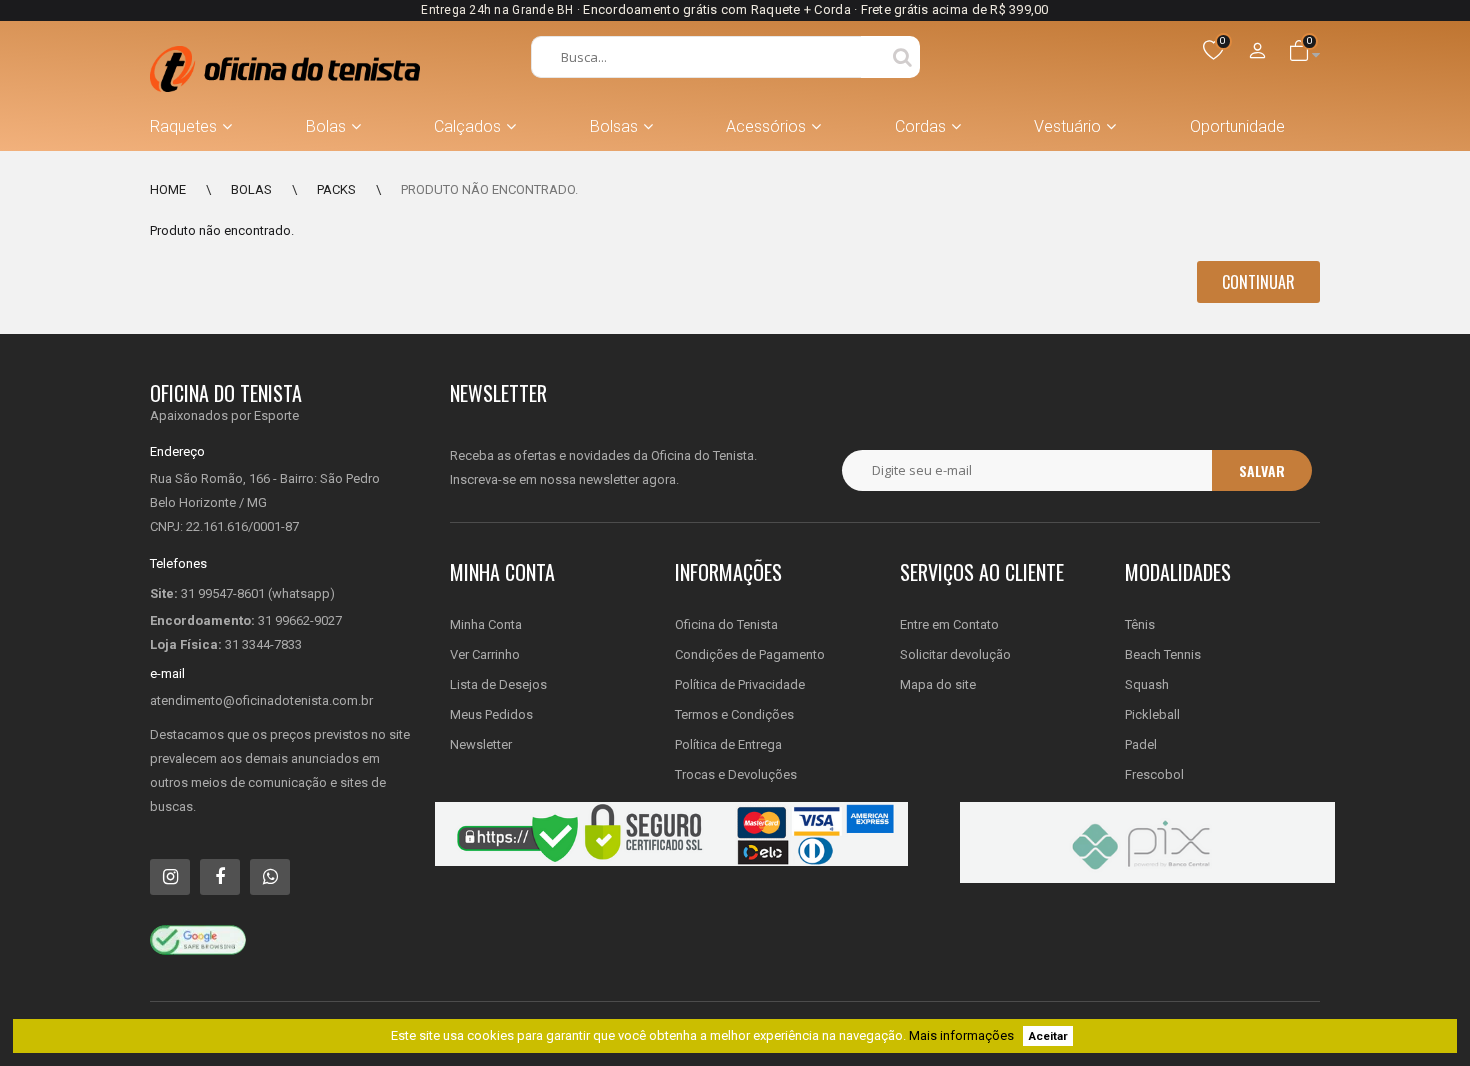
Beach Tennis (1163, 654)
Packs (336, 189)
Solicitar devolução (955, 654)
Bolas (251, 189)
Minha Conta (486, 624)
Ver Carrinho (485, 654)
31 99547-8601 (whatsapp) (258, 593)
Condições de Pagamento (750, 654)
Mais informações (961, 1035)
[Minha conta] (1258, 52)
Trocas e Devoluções (736, 774)
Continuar (1258, 282)
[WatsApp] (270, 877)
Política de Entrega (728, 744)
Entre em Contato (949, 624)
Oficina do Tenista (726, 624)
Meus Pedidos (491, 714)
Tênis (1140, 624)
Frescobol (1154, 774)
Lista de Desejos (498, 684)
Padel (1141, 744)
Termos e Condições (734, 714)
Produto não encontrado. (489, 189)
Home (168, 189)
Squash (1147, 684)
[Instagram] (170, 877)
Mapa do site (938, 684)
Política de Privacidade (740, 684)
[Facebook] (220, 877)
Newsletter (481, 744)
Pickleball (1152, 714)
